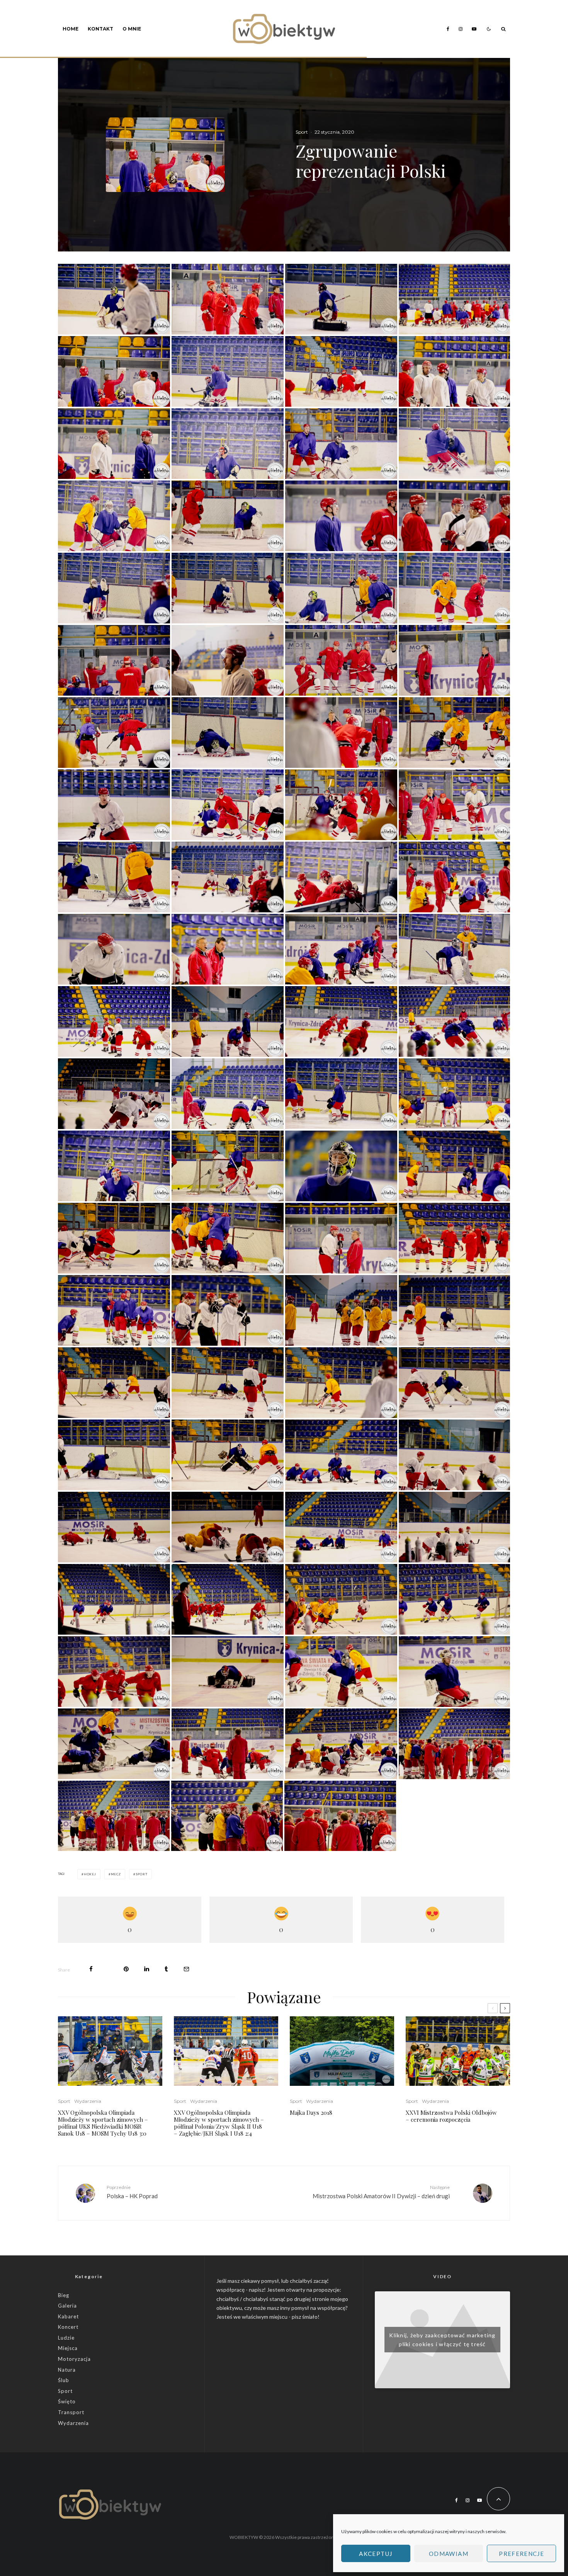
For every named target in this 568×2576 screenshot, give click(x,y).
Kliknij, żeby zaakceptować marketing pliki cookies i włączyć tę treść (442, 2340)
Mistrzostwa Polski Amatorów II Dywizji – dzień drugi (381, 2192)
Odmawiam (449, 2554)
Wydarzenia (88, 2101)
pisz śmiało (305, 2317)
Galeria (67, 2306)
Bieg (64, 2295)
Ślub (64, 2380)
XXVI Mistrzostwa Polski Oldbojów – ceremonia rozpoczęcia (451, 2116)
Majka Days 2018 (311, 2112)
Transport (71, 2412)
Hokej (90, 1874)
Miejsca (68, 2348)
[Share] (91, 1969)
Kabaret (68, 2316)
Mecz (116, 1874)
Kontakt (100, 29)
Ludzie (66, 2338)
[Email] (186, 1969)
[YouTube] (474, 29)
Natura (67, 2370)
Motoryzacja (74, 2359)
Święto (67, 2401)
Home (71, 29)
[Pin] (126, 1969)
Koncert (68, 2327)
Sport (302, 132)
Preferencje (521, 2554)
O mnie (132, 29)
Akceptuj (376, 2554)
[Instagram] (461, 29)
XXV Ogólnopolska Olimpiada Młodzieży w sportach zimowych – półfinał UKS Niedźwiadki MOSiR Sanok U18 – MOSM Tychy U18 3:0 (103, 2123)
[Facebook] (448, 29)
